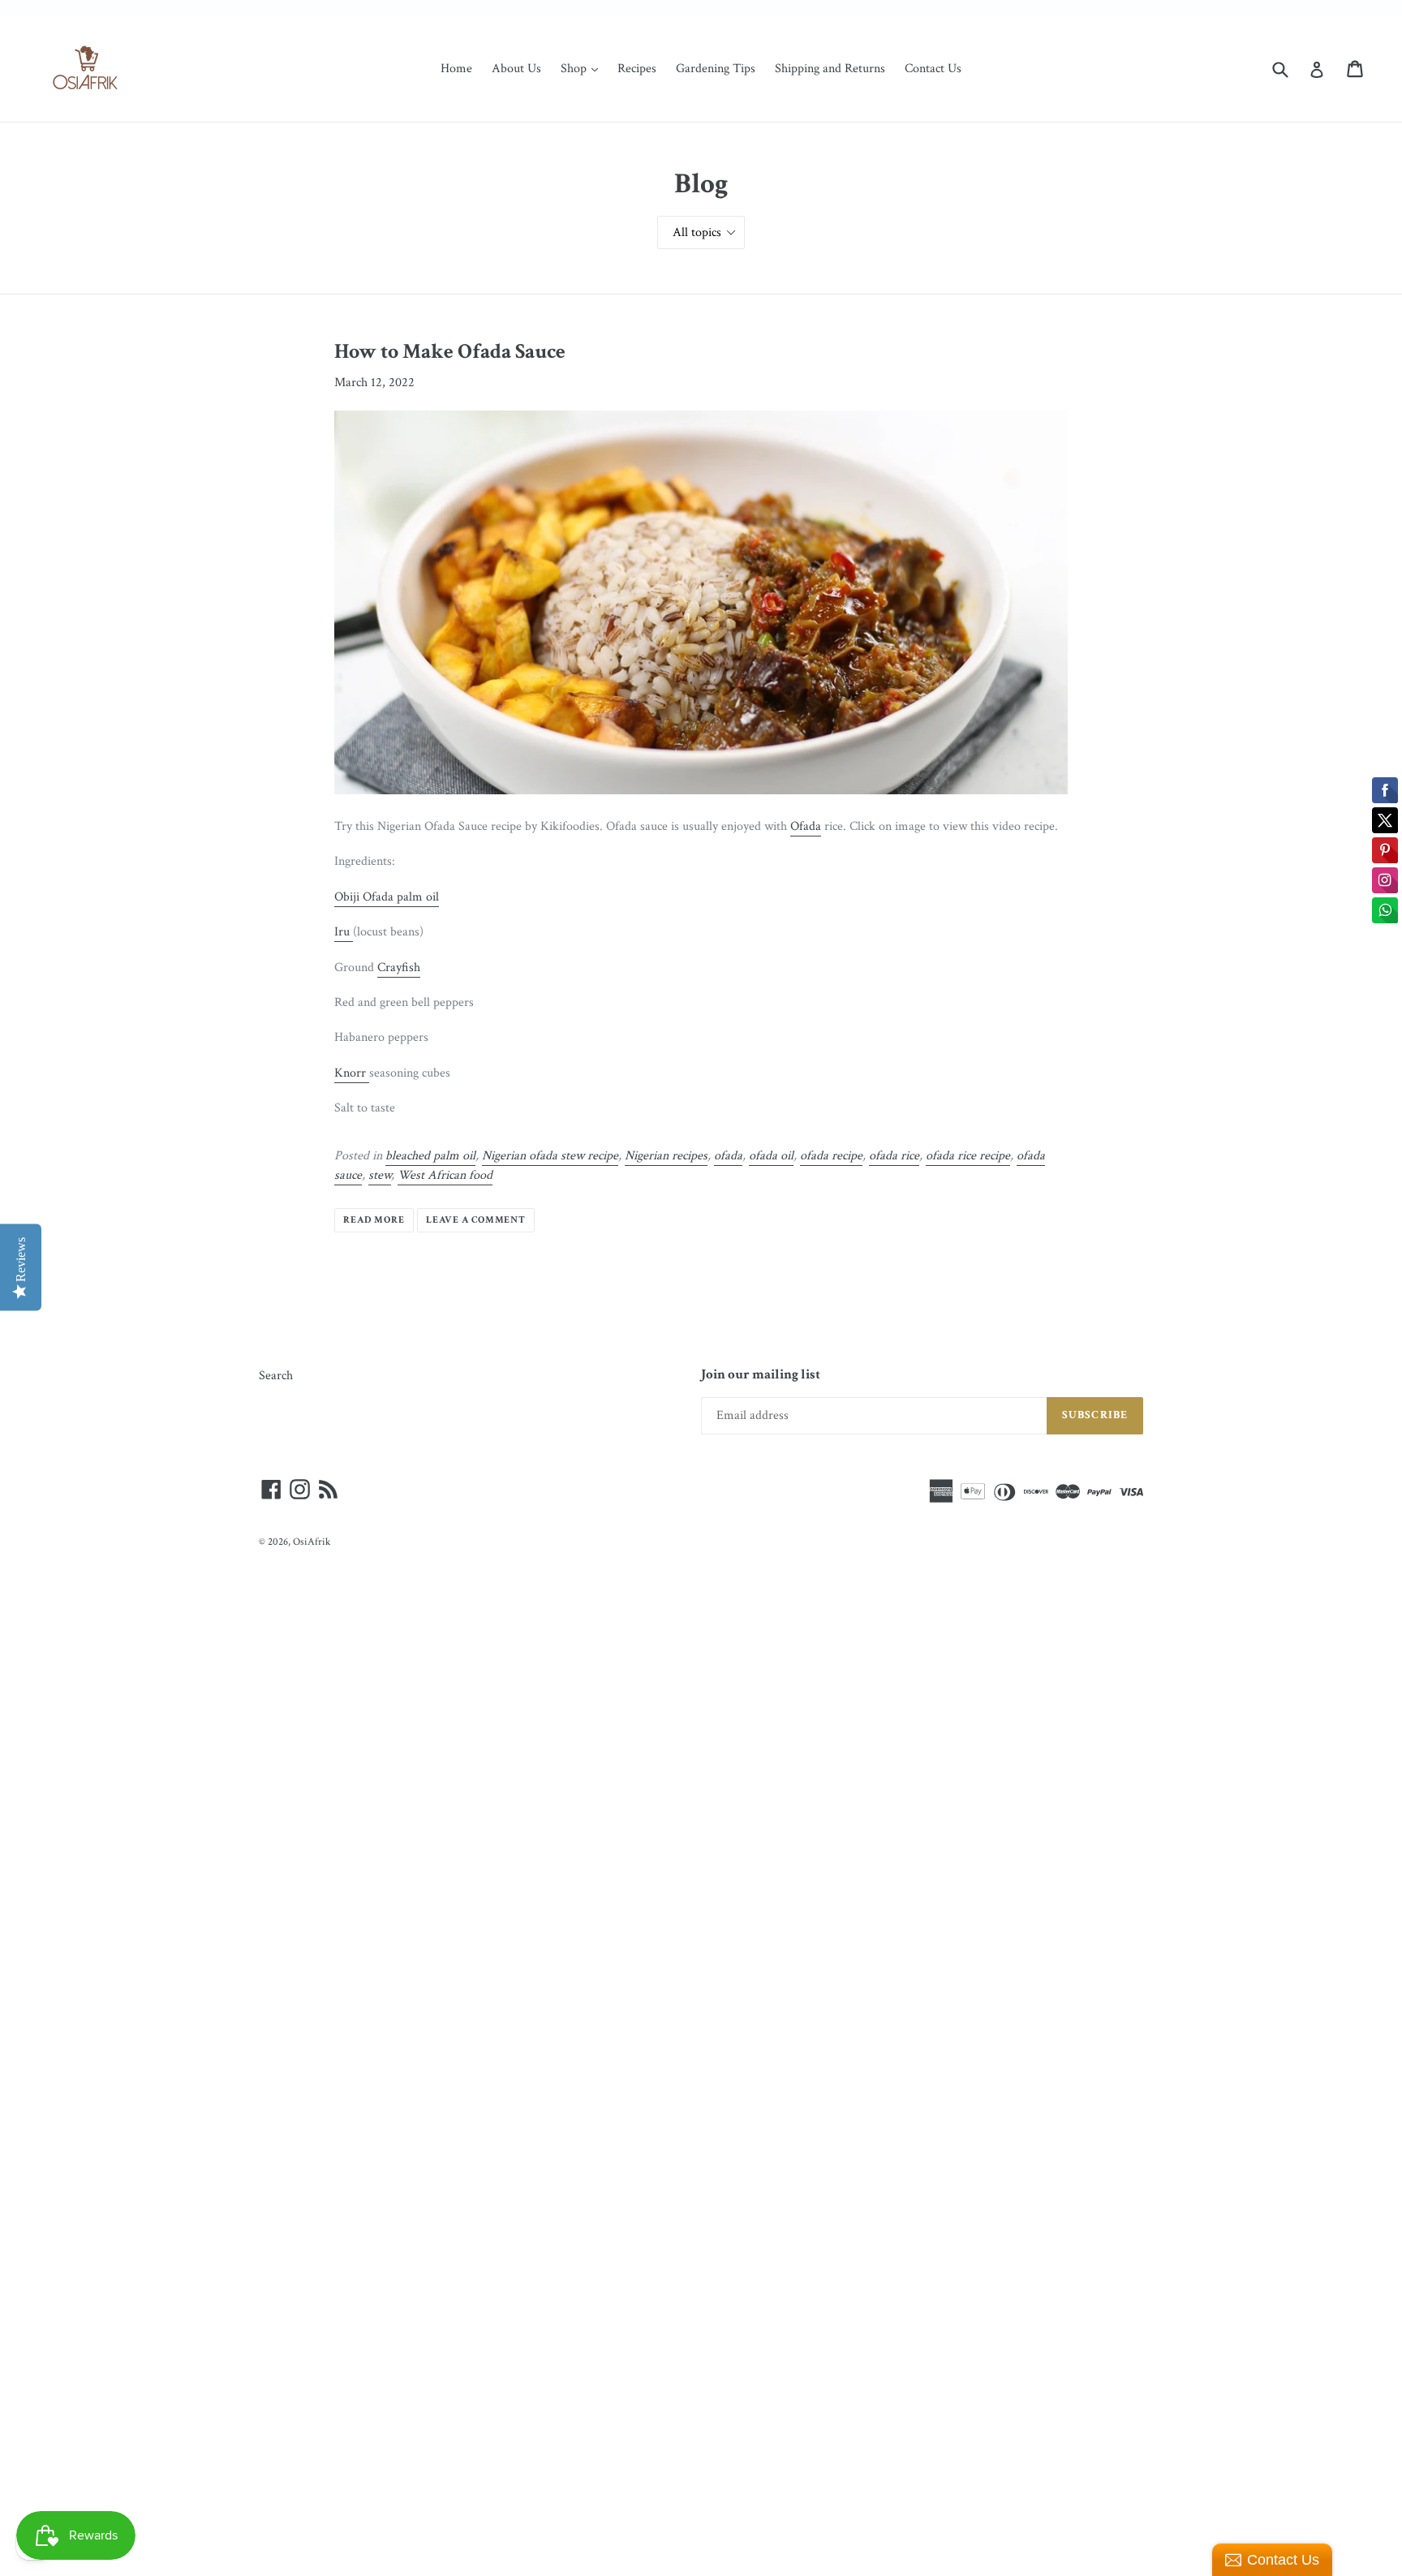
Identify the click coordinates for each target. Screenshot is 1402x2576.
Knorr (352, 1073)
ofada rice (894, 1156)
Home (456, 69)
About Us (516, 69)
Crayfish (399, 968)
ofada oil (771, 1156)
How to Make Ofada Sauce (450, 351)
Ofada (806, 826)
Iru (344, 932)
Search (276, 1376)
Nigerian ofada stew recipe (550, 1156)
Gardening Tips (716, 69)
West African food (445, 1175)
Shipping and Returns (830, 69)
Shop (583, 68)
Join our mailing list (761, 1374)
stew (380, 1175)
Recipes (637, 69)
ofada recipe (831, 1156)
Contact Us (933, 69)
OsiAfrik (312, 1542)
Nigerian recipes (666, 1156)
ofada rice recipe (968, 1156)
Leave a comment (476, 1220)
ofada (728, 1156)
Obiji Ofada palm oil (387, 897)
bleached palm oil (430, 1156)
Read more (374, 1220)
